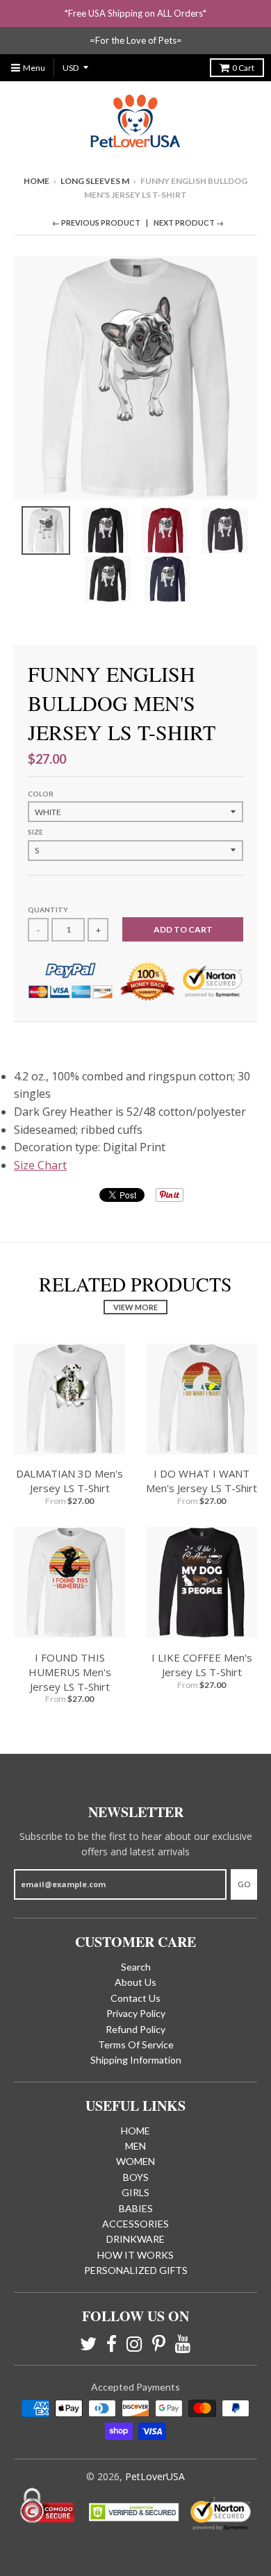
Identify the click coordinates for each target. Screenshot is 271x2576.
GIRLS (135, 2192)
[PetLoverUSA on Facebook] (112, 2344)
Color (41, 794)
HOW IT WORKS (135, 2255)
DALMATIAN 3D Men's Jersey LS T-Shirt (69, 1481)
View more (135, 1307)
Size (35, 832)
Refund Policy (135, 2029)
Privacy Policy (136, 2013)
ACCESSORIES (135, 2224)
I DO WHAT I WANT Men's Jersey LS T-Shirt (202, 1481)
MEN (135, 2146)
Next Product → (189, 223)
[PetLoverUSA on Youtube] (183, 2344)
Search (136, 1967)
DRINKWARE (135, 2239)
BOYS (136, 2177)
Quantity (48, 910)
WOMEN (135, 2161)
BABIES (136, 2208)
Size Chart (40, 1165)
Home (36, 181)
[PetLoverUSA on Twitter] (88, 2344)
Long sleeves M (95, 181)
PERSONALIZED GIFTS (136, 2270)
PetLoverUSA (155, 2476)
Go (244, 1884)
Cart (243, 68)
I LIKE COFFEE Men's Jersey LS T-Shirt (202, 1665)
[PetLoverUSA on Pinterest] (159, 2344)
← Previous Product (96, 223)
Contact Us (135, 1998)
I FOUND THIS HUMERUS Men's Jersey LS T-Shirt (70, 1672)
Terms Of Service (136, 2044)
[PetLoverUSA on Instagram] (134, 2344)
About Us (135, 1982)
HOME (135, 2131)
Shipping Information (136, 2060)
